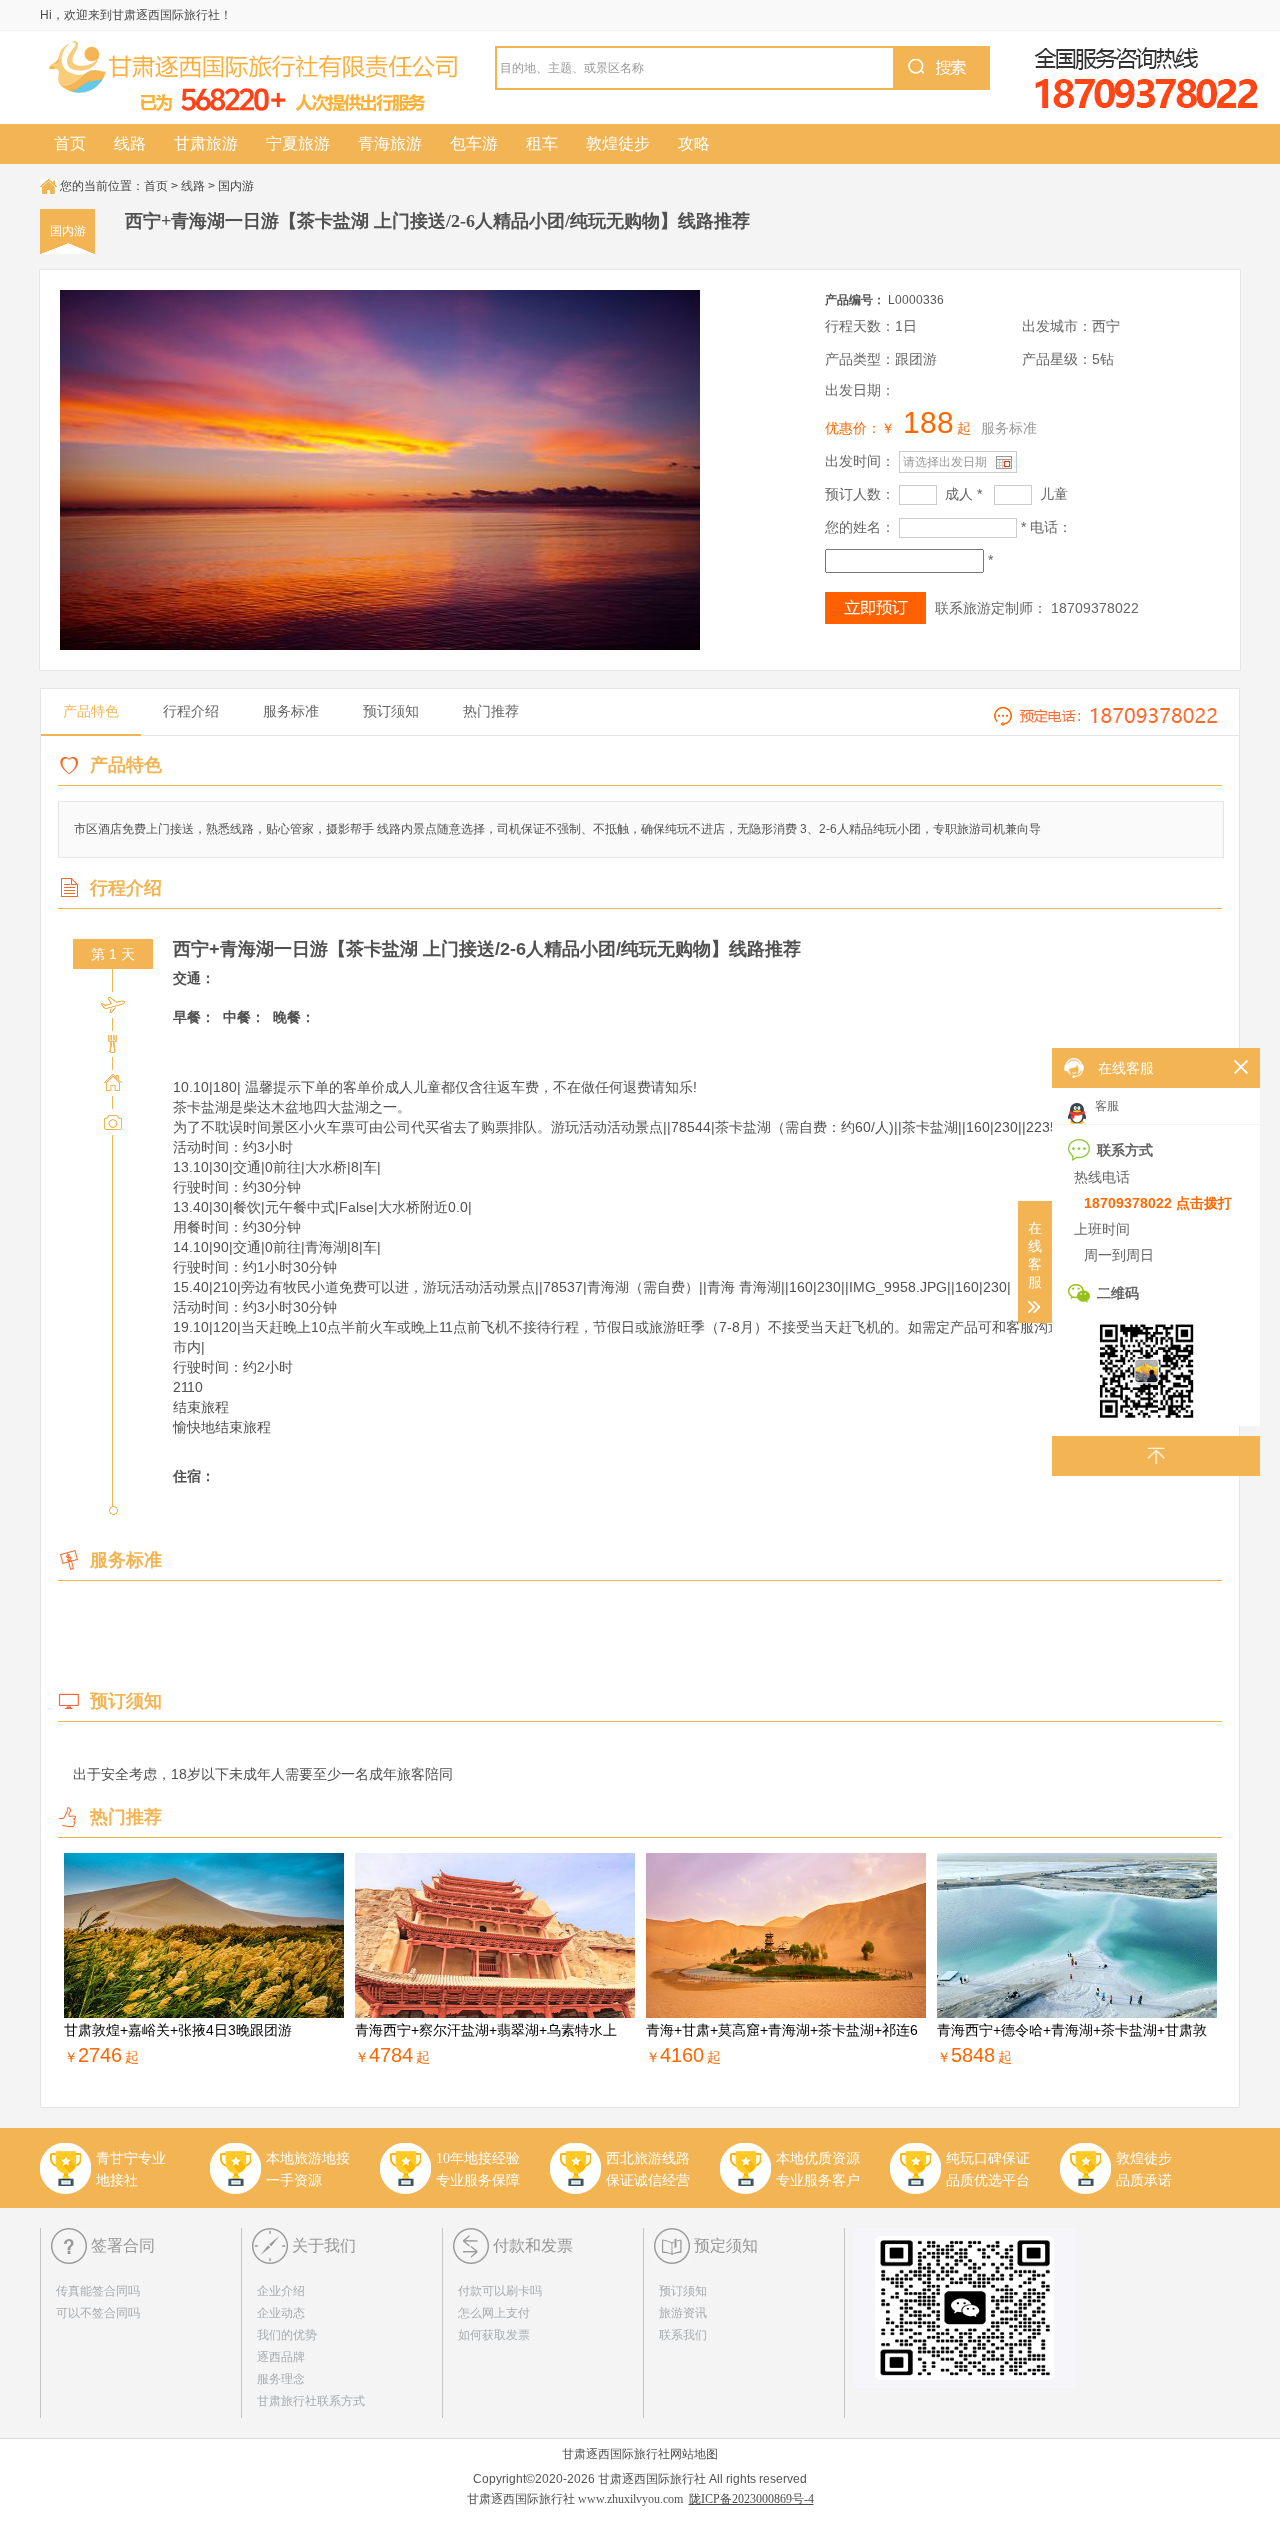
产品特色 (91, 711)
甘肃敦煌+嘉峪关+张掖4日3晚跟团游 (178, 2030)
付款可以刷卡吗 (500, 2291)
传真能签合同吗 (98, 2291)
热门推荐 (491, 711)
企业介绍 (281, 2291)
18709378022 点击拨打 (1158, 1203)
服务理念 (281, 2379)
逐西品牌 (281, 2357)
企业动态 (281, 2313)
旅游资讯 (683, 2313)
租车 (542, 143)
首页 (70, 143)
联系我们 (683, 2335)
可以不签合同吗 (98, 2313)
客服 (1105, 1106)
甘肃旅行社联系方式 (311, 2401)
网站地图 (694, 2454)
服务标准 (1009, 428)
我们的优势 (287, 2335)
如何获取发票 (494, 2335)
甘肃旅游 (206, 143)
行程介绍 (191, 711)
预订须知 (391, 711)
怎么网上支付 (494, 2313)
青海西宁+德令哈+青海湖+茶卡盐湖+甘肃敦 (1072, 2030)
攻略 (694, 143)
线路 (130, 143)
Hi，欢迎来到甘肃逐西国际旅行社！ (136, 15)
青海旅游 (390, 143)
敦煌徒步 (618, 143)
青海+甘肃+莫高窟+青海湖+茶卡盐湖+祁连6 (782, 2030)
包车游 (474, 143)
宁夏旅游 (298, 143)
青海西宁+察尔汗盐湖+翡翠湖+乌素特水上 (486, 2030)
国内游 (236, 186)
